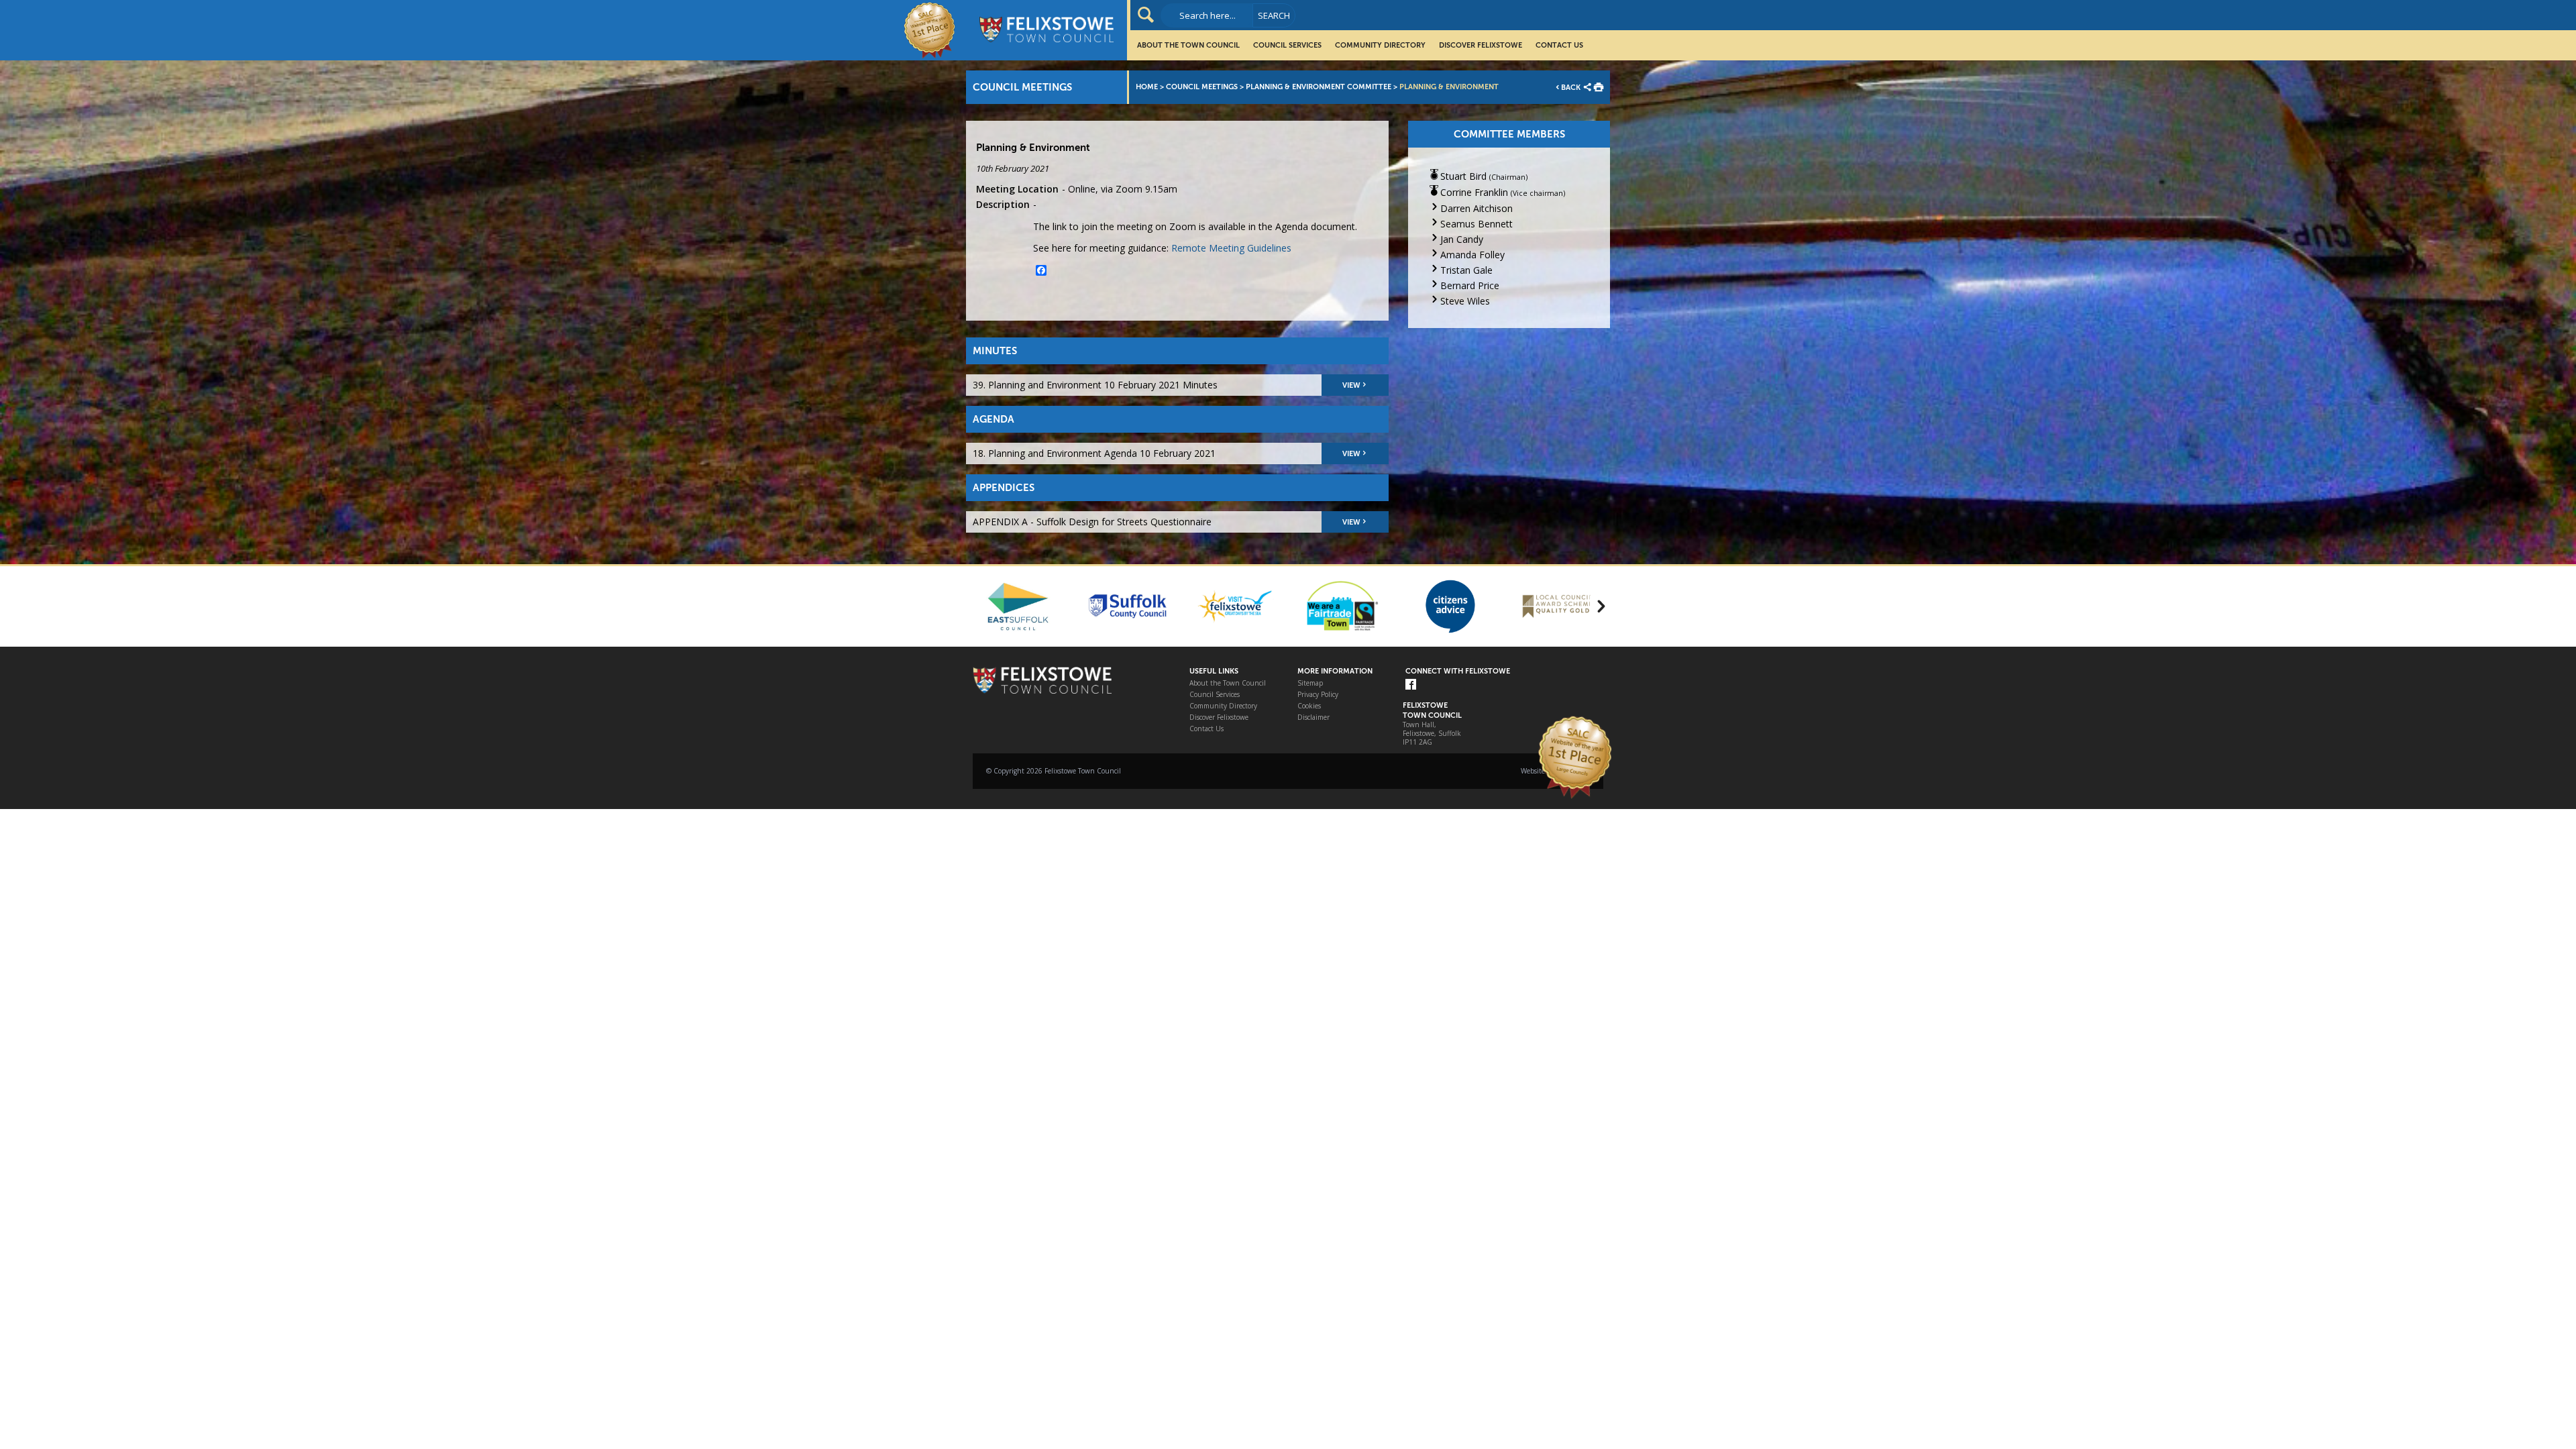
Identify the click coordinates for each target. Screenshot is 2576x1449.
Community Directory (1380, 45)
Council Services (1287, 45)
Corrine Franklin (1474, 192)
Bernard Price (1470, 285)
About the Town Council (1188, 45)
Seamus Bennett (1477, 224)
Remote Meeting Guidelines (1231, 248)
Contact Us (1559, 45)
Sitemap (1310, 683)
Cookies (1309, 706)
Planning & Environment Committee (1319, 87)
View (1351, 385)
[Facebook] (1411, 685)
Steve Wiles (1465, 301)
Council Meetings (1202, 87)
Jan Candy (1462, 239)
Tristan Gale (1466, 270)
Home (1147, 87)
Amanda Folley (1472, 255)
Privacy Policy (1318, 695)
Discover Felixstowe (1481, 45)
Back (1571, 88)
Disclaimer (1313, 717)
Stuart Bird (1463, 176)
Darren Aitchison (1477, 208)
